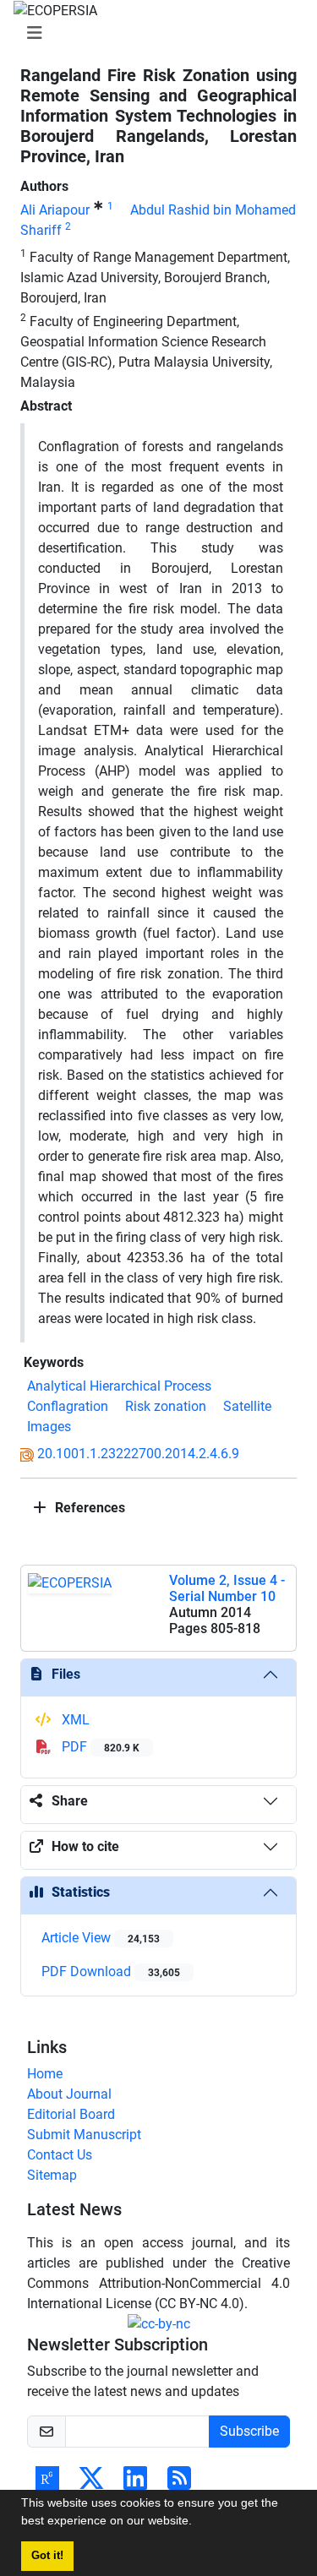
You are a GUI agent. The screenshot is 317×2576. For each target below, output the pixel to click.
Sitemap (52, 2175)
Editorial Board (71, 2114)
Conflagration (68, 1406)
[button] (198, 2523)
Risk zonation (166, 1406)
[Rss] (179, 2483)
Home (45, 2074)
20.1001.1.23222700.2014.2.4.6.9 (138, 1454)
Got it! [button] (47, 2556)
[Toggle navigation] (153, 33)
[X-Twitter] (91, 2483)
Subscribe (249, 2431)
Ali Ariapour (55, 210)
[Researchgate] (47, 2483)
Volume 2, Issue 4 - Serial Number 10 (227, 1588)
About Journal (69, 2094)
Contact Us (60, 2155)
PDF (99, 1747)
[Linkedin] (135, 2483)
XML (74, 1720)
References (88, 1508)
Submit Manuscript (84, 2135)
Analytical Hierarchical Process (119, 1386)
